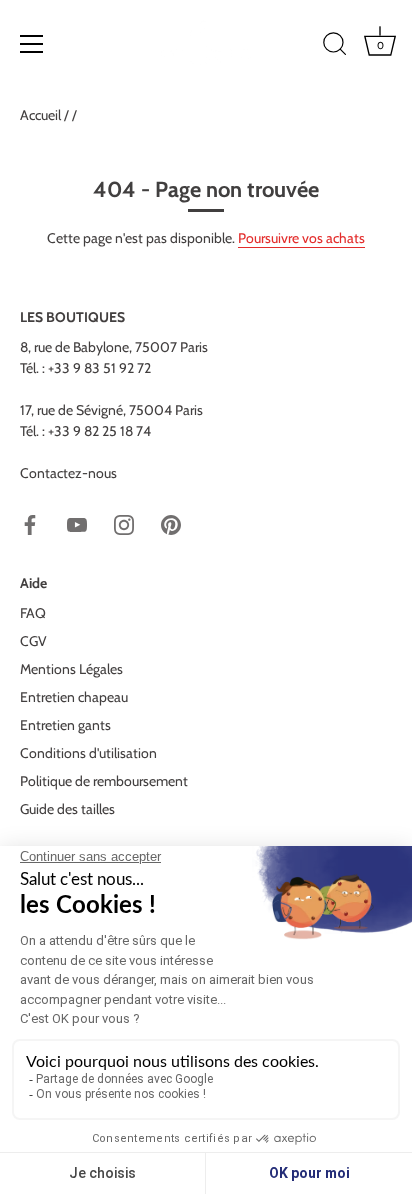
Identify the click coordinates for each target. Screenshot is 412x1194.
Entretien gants (65, 725)
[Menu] (32, 44)
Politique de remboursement (104, 781)
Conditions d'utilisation (88, 753)
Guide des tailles (67, 809)
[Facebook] (30, 524)
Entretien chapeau (74, 697)
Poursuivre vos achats (301, 238)
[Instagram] (124, 524)
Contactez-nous (68, 473)
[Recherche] (335, 47)
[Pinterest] (171, 524)
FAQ (33, 613)
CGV (33, 641)
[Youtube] (77, 524)
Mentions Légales (71, 669)
